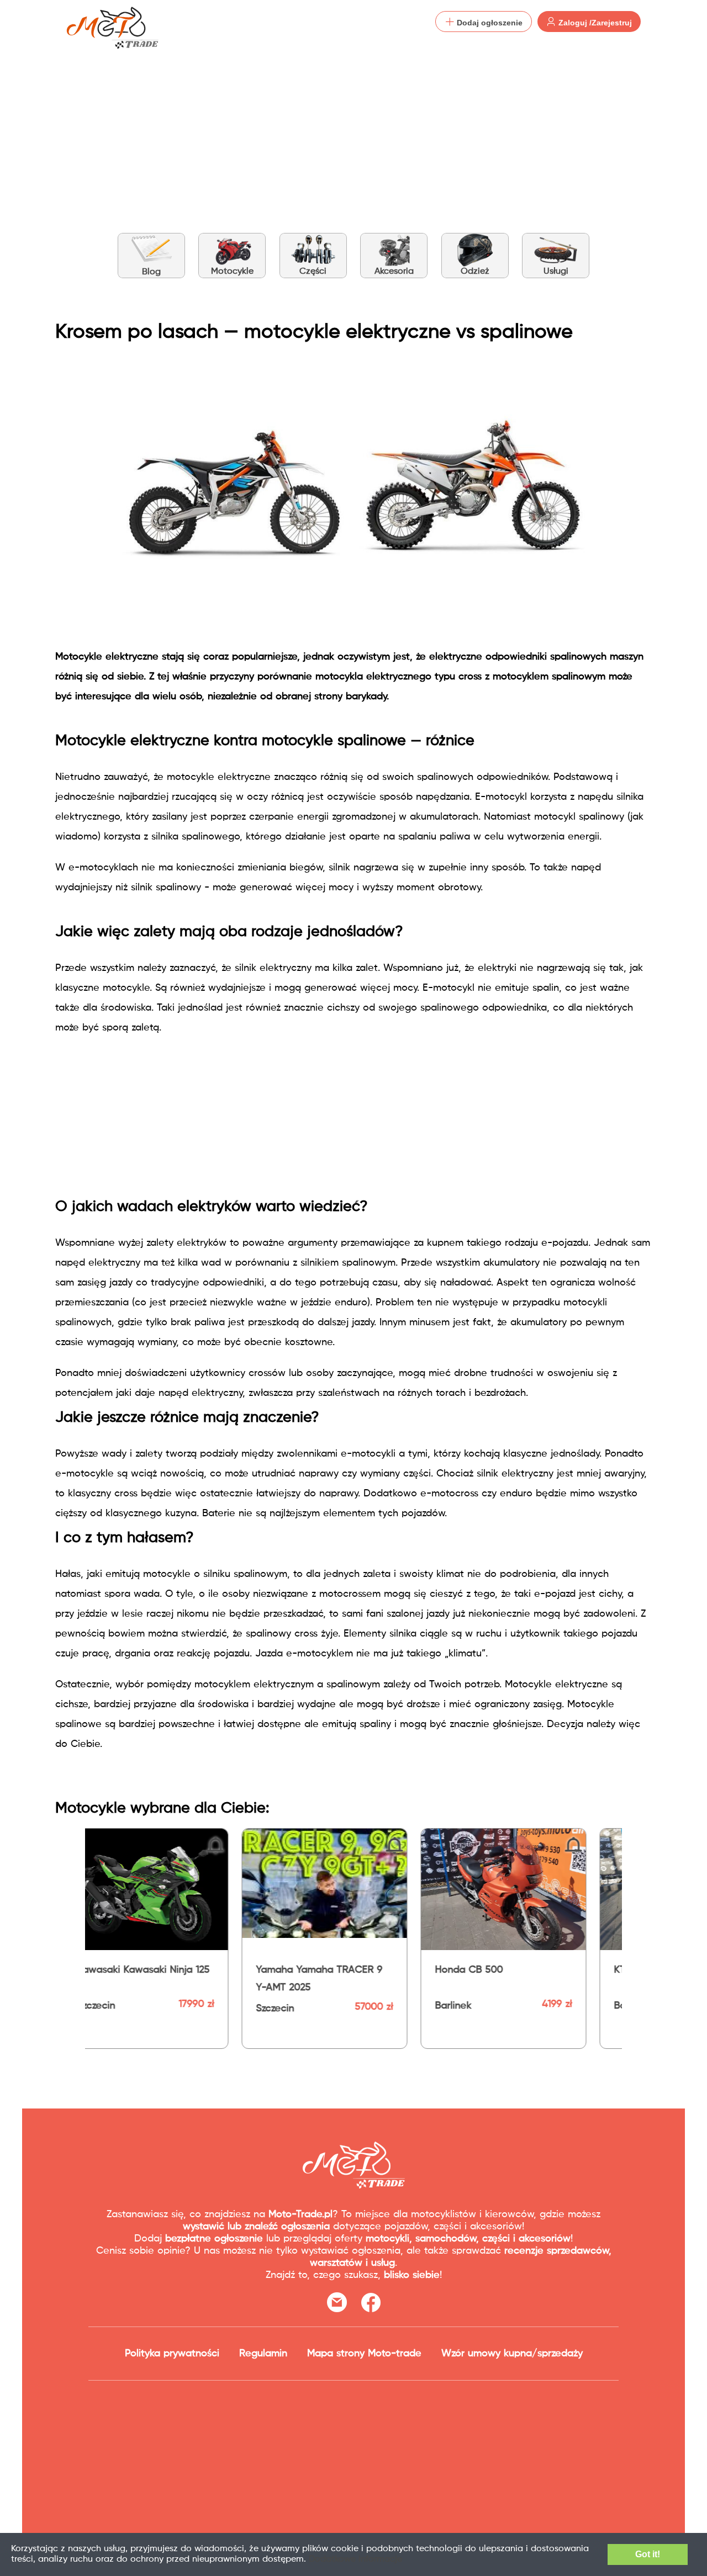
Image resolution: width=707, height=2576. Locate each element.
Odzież (475, 272)
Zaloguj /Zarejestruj (594, 23)
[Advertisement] (353, 127)
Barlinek (242, 2006)
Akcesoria (394, 272)
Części (313, 272)
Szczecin (601, 2006)
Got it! (648, 2554)
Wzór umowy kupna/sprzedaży (512, 2354)
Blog (151, 272)
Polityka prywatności (172, 2354)
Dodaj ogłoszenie (489, 23)
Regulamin (263, 2354)
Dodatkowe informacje (355, 2559)
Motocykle (232, 272)
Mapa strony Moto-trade (364, 2354)
